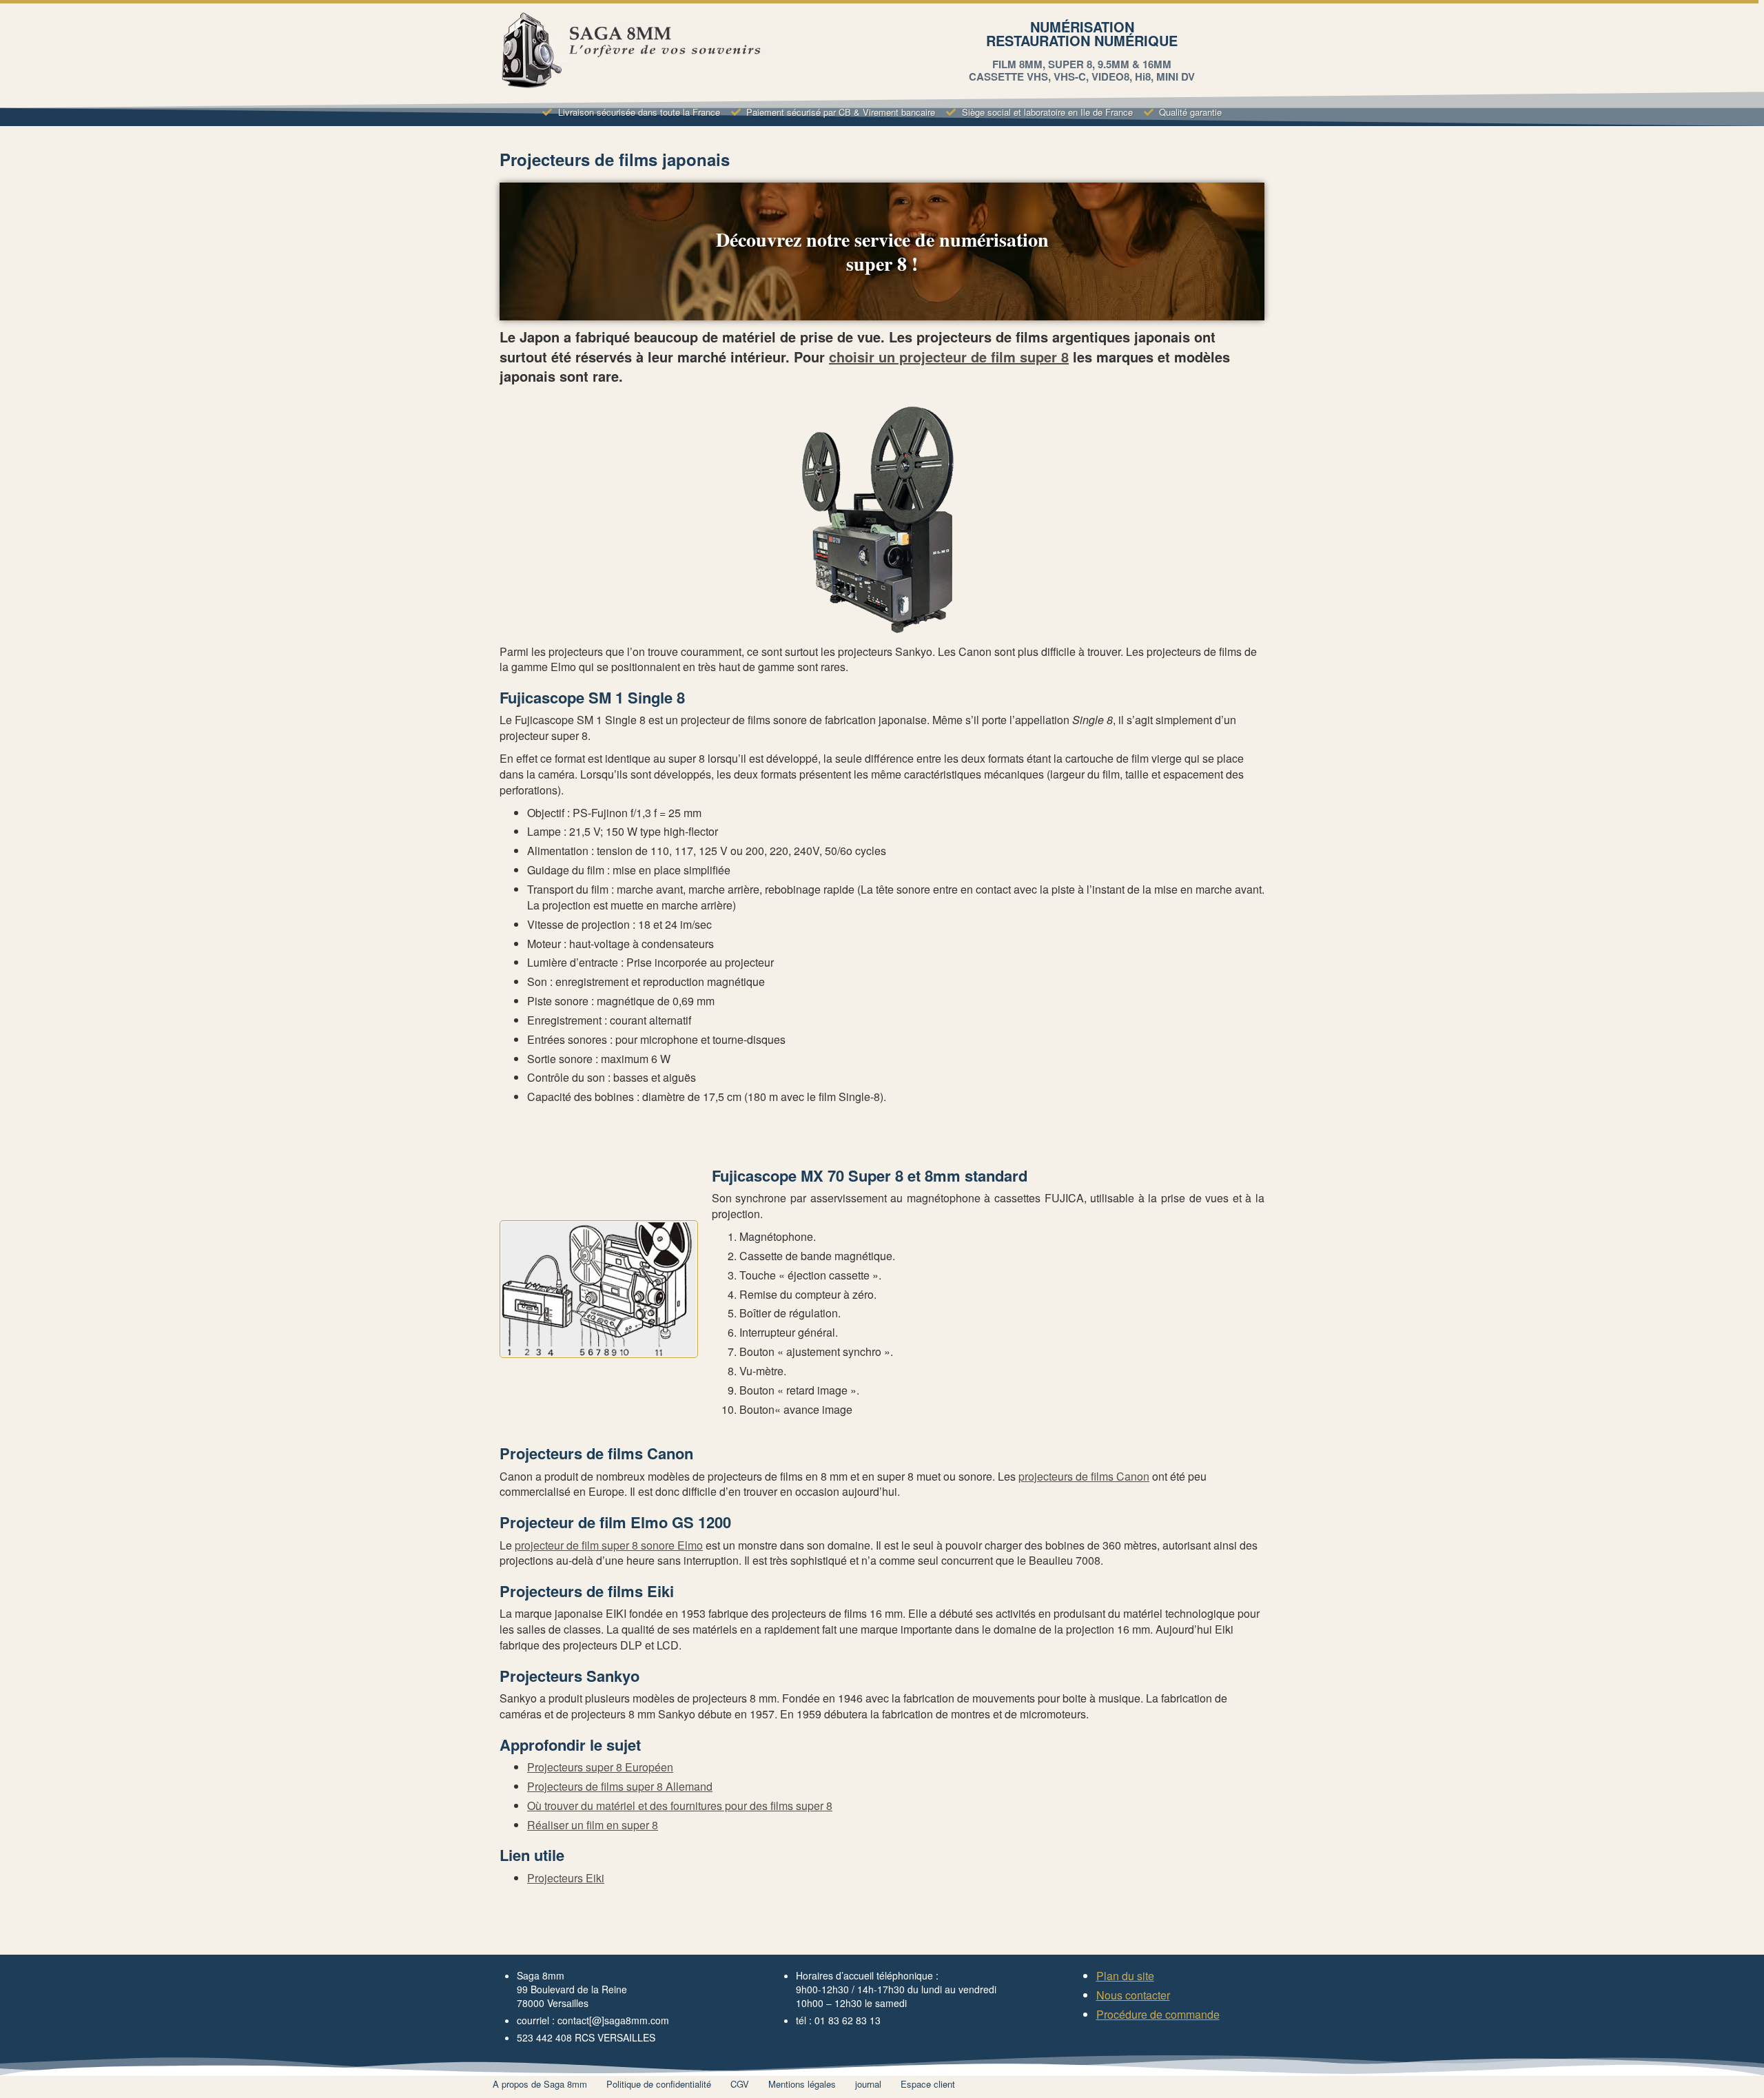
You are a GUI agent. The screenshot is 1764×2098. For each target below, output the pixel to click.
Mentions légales (802, 2084)
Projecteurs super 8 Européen (600, 1767)
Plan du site (1125, 1976)
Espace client (928, 2084)
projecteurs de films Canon (1084, 1476)
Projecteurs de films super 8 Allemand (620, 1786)
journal (868, 2084)
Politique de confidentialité (659, 2084)
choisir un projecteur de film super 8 (949, 357)
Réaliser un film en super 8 (593, 1825)
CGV (740, 2084)
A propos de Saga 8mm (540, 2084)
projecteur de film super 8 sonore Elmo (609, 1545)
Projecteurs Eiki (566, 1878)
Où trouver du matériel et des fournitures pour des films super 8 (680, 1806)
